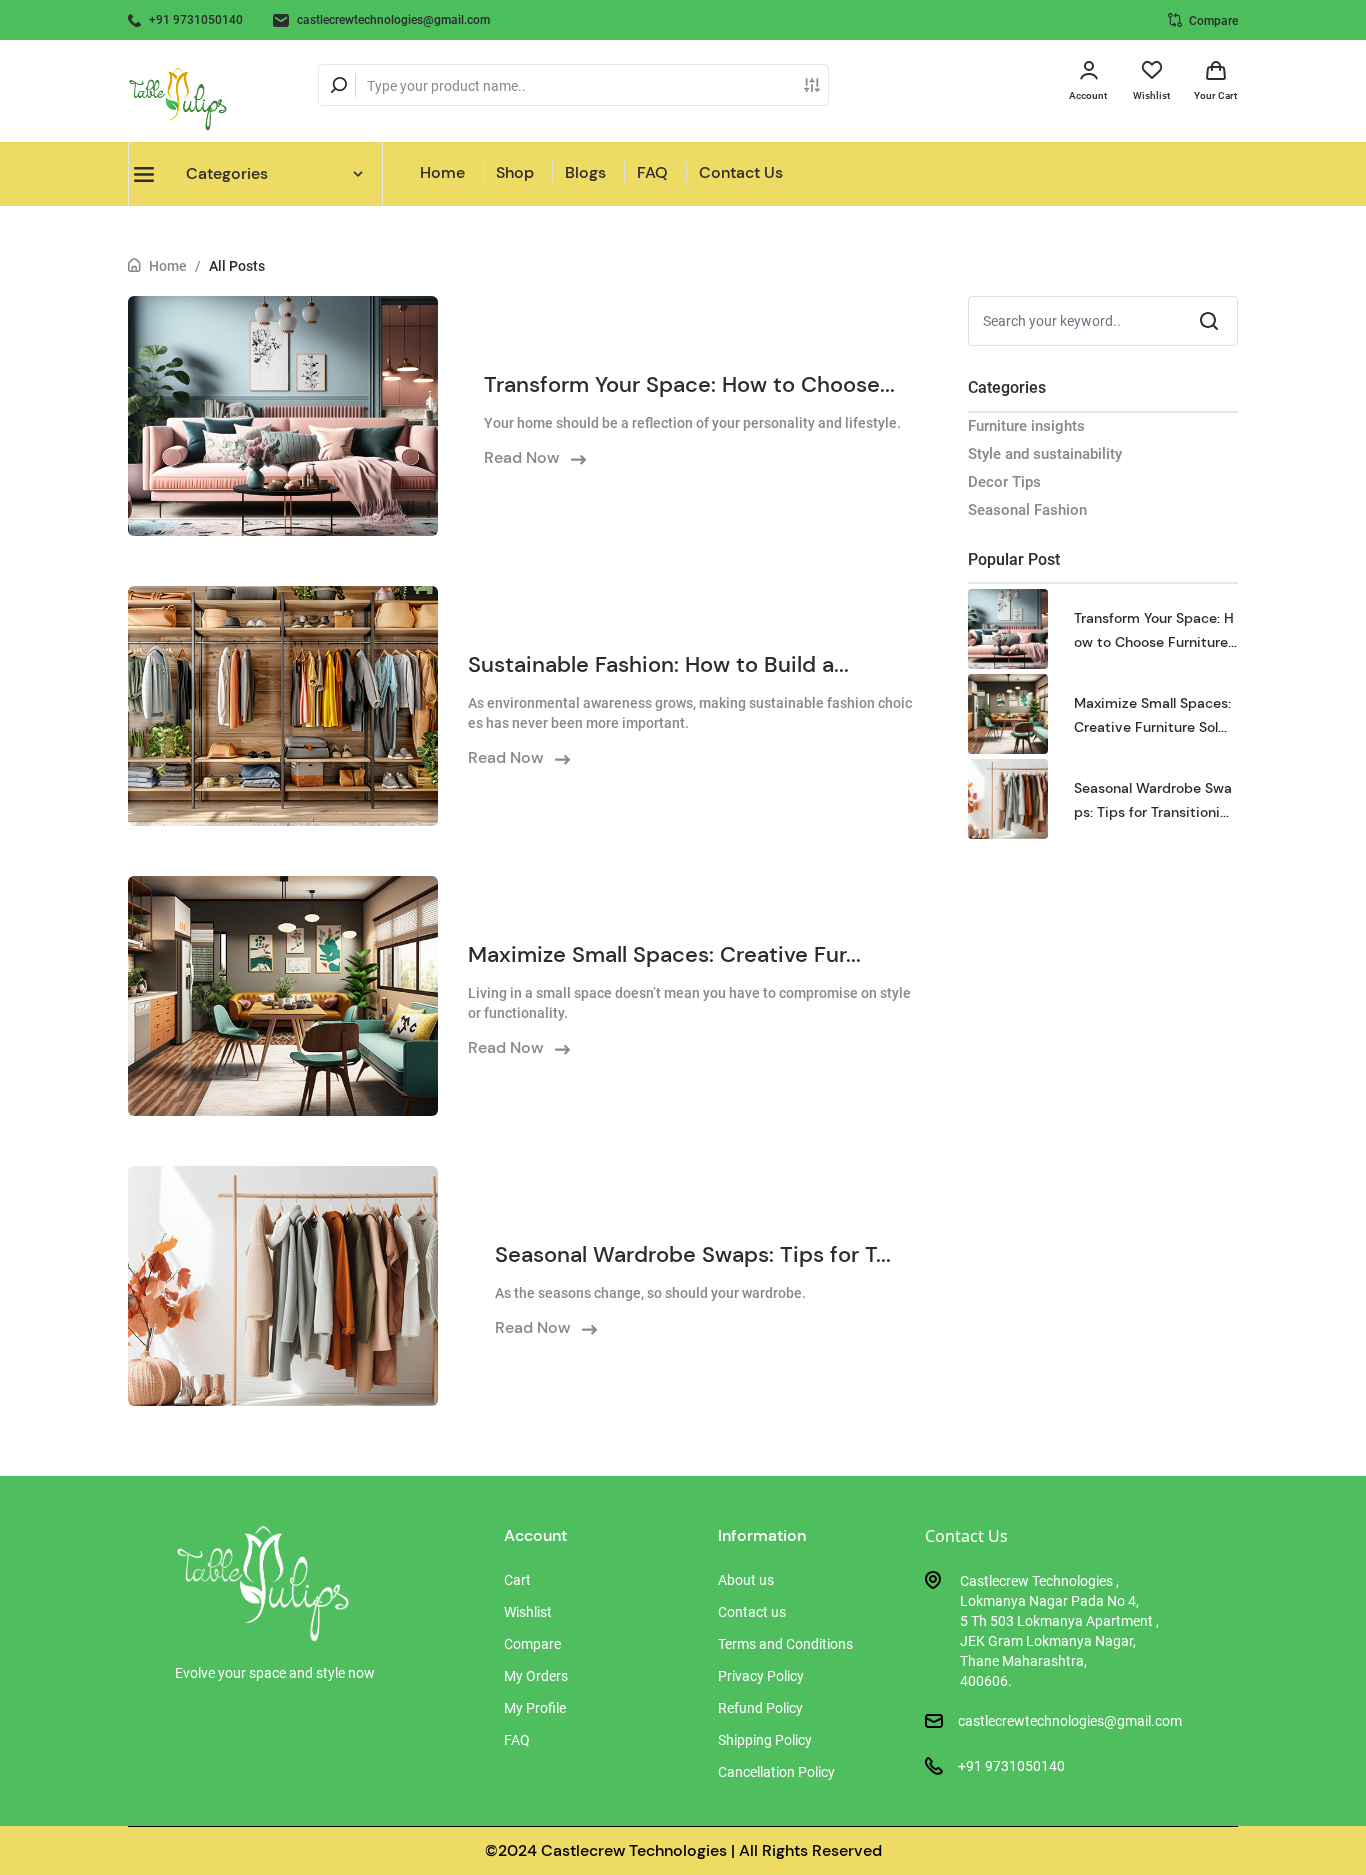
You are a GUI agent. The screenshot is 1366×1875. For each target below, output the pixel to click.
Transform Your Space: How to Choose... (689, 384)
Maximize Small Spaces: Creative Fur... (664, 954)
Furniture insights (1026, 426)
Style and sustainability (1045, 454)
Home (442, 172)
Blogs (585, 172)
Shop (515, 172)
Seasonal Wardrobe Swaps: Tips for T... (693, 1254)
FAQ (652, 172)
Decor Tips (1004, 482)
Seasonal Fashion (1027, 510)
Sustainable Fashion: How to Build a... (658, 664)
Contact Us (741, 172)
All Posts (237, 266)
